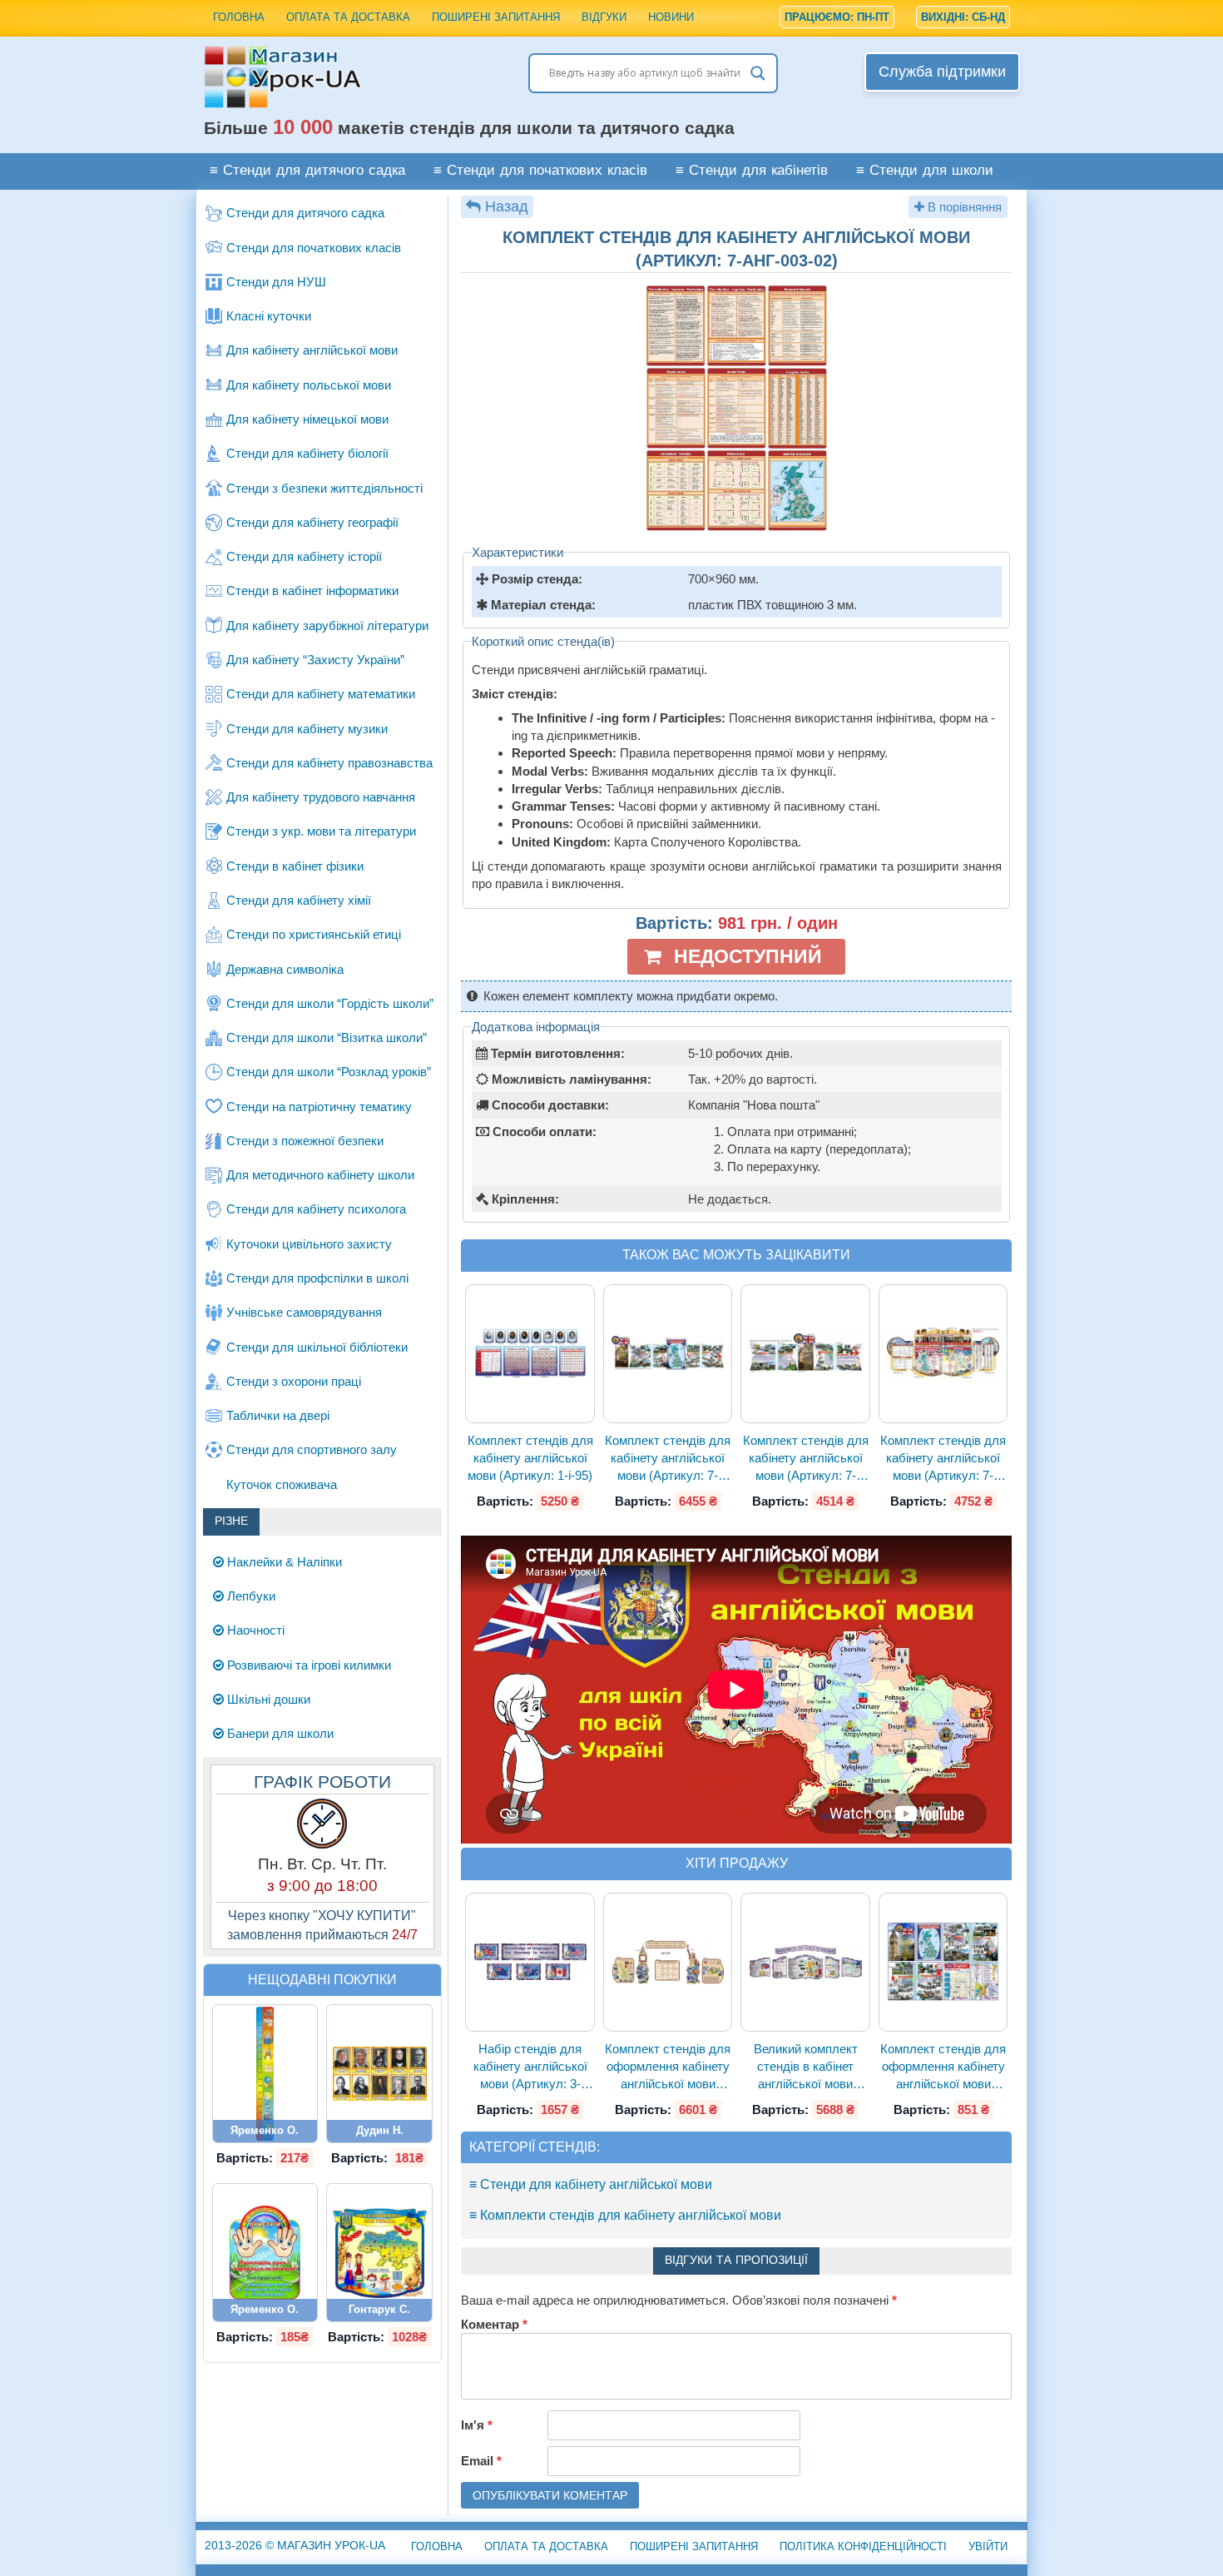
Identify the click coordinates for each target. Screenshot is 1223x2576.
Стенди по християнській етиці (314, 934)
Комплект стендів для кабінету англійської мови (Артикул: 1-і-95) (530, 1458)
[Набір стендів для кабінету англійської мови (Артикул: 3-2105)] (530, 1961)
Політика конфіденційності (863, 2546)
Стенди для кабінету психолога (316, 1209)
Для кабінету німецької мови (307, 419)
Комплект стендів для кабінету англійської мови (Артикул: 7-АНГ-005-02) (806, 1459)
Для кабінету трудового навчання (321, 797)
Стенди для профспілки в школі (317, 1278)
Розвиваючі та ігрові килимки (307, 1665)
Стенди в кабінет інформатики (312, 591)
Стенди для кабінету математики (321, 694)
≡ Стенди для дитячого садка (307, 171)
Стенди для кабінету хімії (299, 900)
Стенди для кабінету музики (307, 729)
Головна (239, 17)
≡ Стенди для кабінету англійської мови (591, 2184)
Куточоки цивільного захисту (309, 1244)
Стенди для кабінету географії (312, 522)
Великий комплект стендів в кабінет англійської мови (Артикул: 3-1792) (806, 2067)
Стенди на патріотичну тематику (319, 1107)
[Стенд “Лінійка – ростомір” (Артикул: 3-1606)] (265, 2074)
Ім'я (477, 2425)
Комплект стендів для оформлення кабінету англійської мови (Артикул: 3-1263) (668, 2067)
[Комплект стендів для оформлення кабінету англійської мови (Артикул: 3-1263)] (668, 1962)
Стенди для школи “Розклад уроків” (329, 1072)
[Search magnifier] (758, 73)
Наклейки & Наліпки (283, 1562)
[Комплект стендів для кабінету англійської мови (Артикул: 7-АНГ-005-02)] (805, 1353)
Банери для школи (279, 1733)
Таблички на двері (278, 1415)
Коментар (494, 2324)
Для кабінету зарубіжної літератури (327, 625)
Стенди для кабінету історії (304, 556)
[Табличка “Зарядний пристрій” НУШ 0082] (265, 2253)
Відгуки (604, 17)
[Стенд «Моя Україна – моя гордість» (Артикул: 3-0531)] (379, 2253)
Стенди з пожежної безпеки (305, 1141)
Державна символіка (285, 969)
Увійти (988, 2546)
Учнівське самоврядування (304, 1312)
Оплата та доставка (348, 17)
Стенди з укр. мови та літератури (321, 831)
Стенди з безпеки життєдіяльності (324, 488)
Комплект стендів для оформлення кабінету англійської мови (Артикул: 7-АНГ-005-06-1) (943, 2067)
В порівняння (963, 207)
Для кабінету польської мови (309, 385)
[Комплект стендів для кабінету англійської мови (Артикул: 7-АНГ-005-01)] (668, 1353)
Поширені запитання (496, 17)
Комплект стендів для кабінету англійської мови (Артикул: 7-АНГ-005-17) (943, 1459)
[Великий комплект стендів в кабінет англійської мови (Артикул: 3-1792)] (805, 1962)
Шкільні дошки (267, 1699)
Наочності (254, 1630)
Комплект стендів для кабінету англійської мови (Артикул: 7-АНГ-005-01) (668, 1459)
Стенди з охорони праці (294, 1381)
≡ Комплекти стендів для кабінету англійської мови (625, 2215)
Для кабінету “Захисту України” (315, 660)
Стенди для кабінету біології (307, 453)
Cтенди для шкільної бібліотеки (317, 1347)
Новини (671, 17)
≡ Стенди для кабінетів (752, 171)
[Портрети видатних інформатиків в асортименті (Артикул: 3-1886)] (379, 2074)
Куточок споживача (282, 1484)
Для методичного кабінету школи (320, 1175)
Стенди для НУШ (276, 282)
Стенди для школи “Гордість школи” (330, 1003)
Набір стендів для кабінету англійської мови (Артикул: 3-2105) (530, 2067)
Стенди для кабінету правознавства (329, 763)
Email (481, 2461)
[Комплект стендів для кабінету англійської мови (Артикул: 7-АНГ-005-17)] (943, 1354)
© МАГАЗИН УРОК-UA (295, 2545)
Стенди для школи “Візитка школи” (327, 1037)
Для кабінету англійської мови (312, 350)
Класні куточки (269, 316)
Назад (507, 206)
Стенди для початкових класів (314, 248)
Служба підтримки (942, 72)
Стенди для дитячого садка (305, 213)
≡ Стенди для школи (925, 171)
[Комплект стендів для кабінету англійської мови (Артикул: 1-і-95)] (530, 1354)
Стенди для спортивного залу (312, 1449)
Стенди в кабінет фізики (295, 866)
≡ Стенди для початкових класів (540, 171)
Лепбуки (250, 1596)
